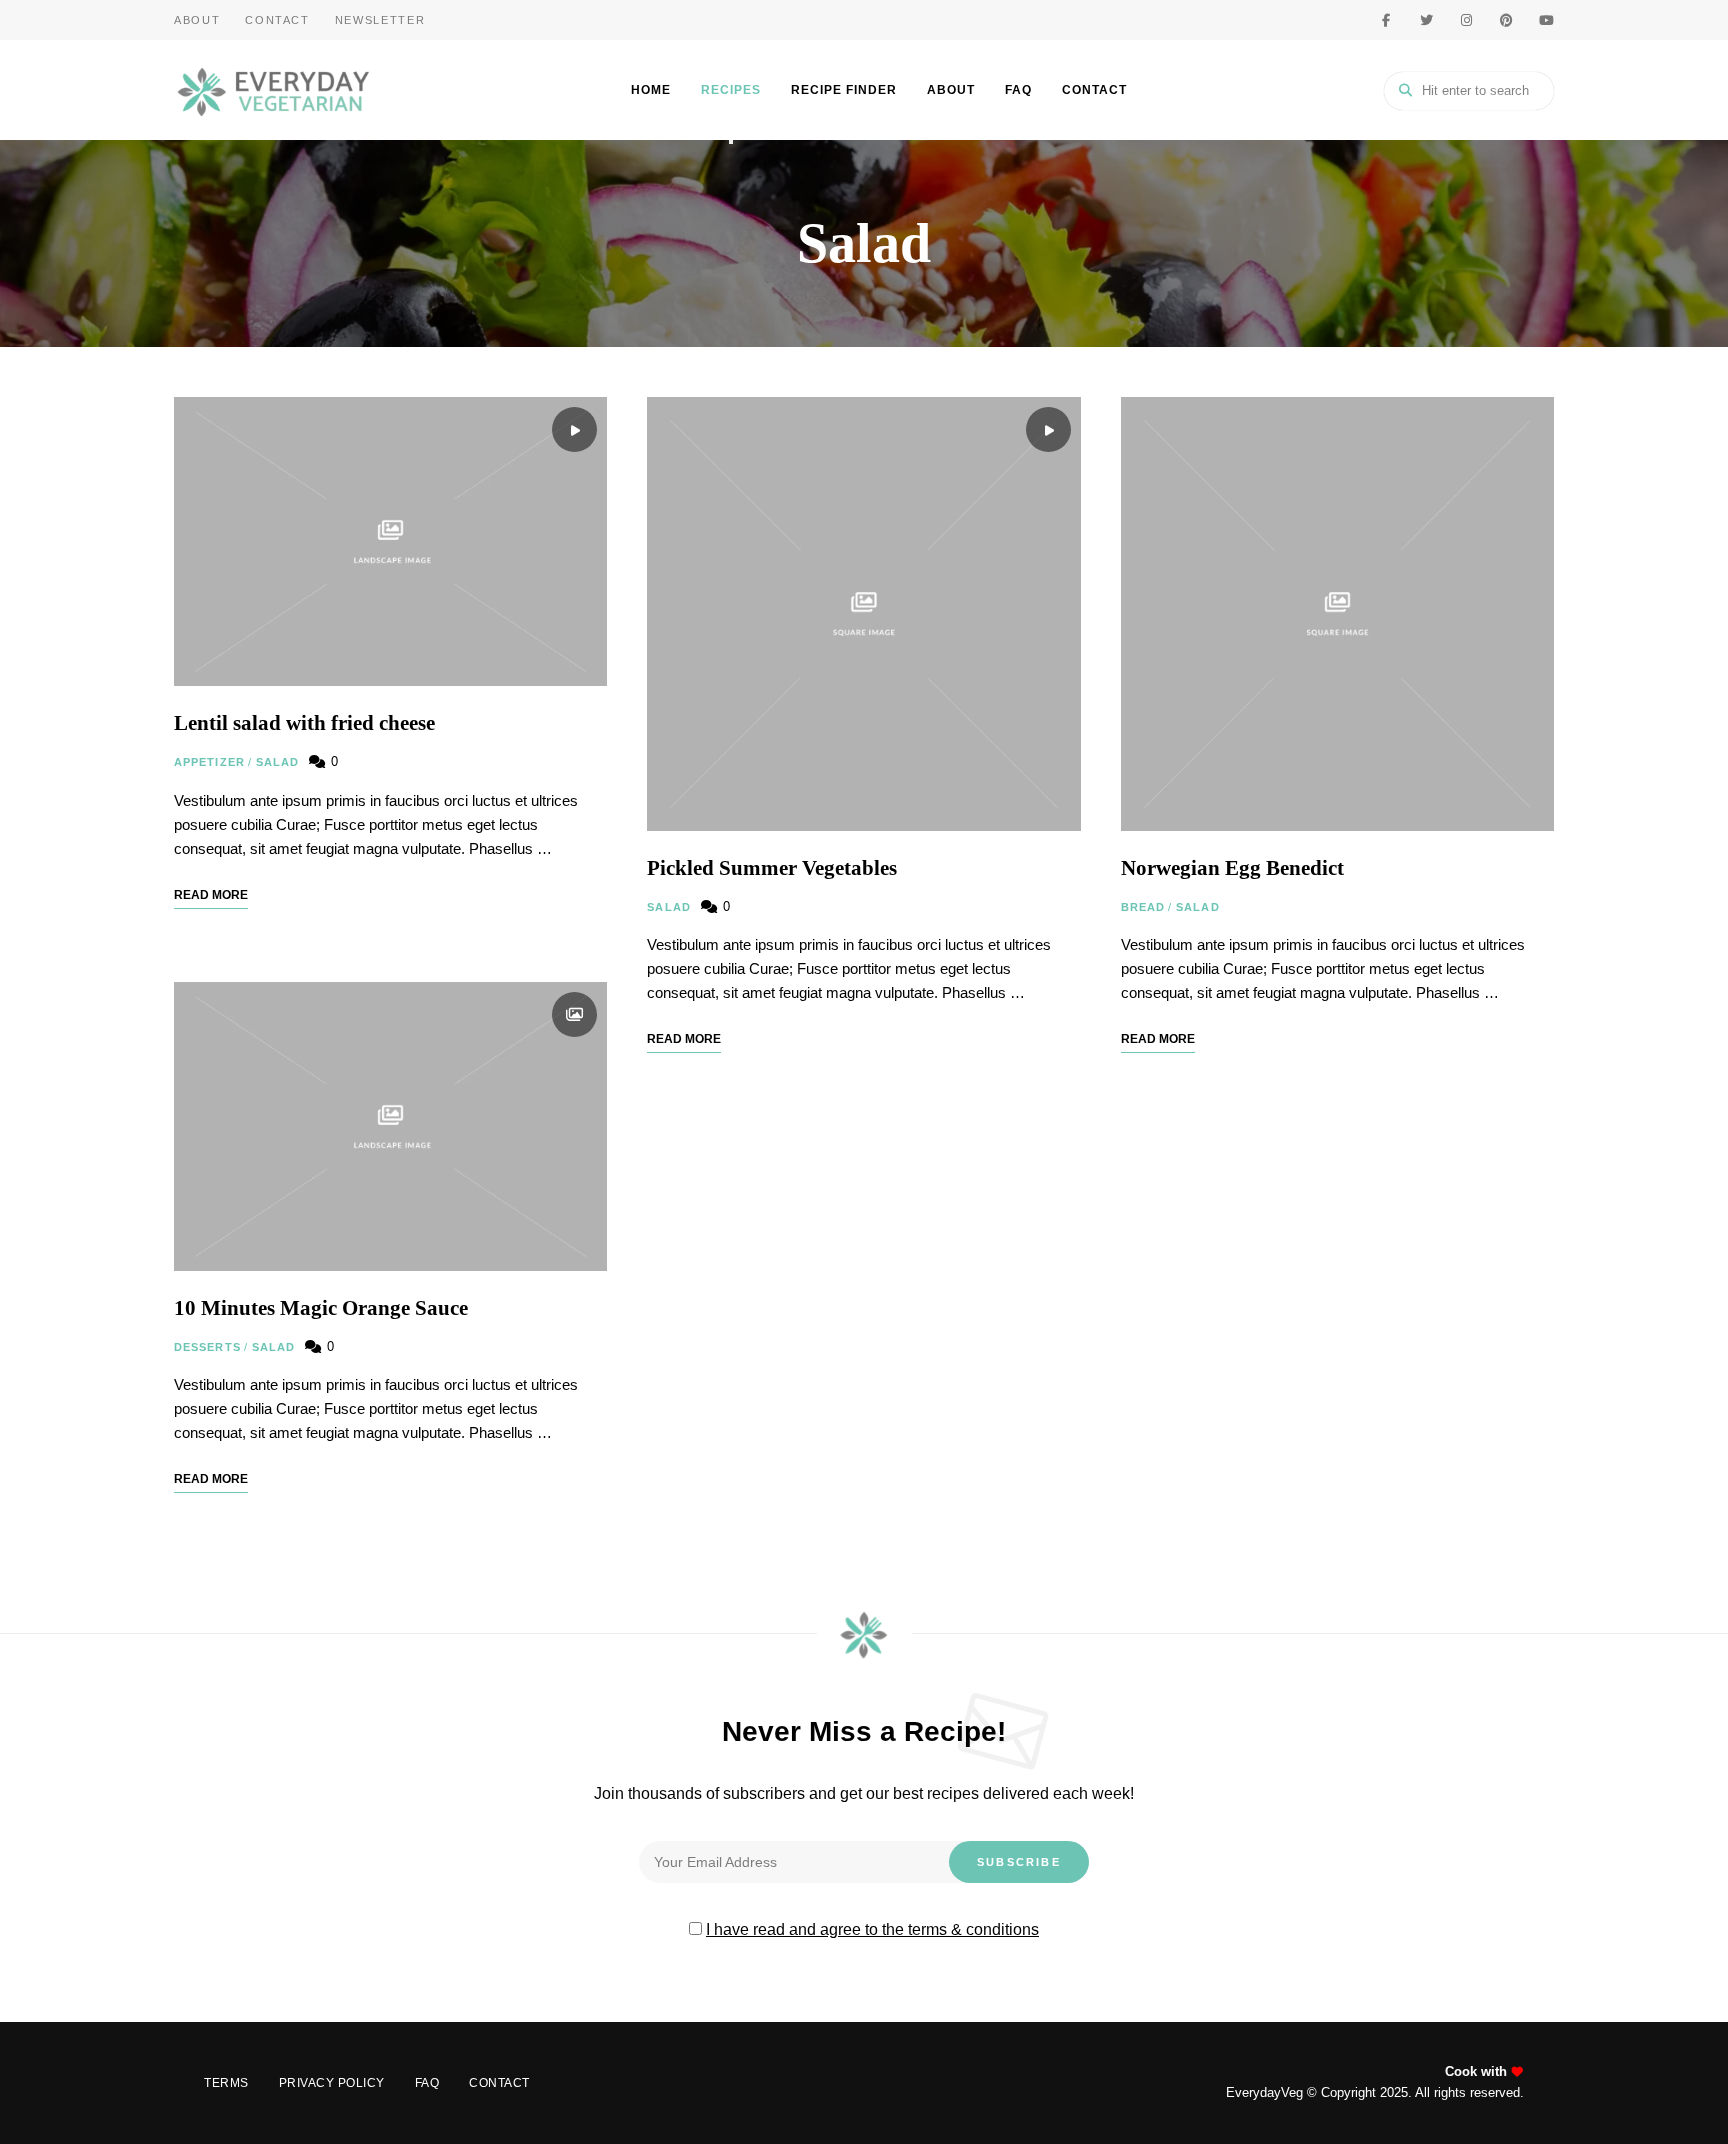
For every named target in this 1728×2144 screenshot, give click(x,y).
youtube (1546, 20)
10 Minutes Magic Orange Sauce (321, 1308)
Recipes (731, 90)
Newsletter (380, 20)
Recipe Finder (844, 90)
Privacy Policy (332, 2083)
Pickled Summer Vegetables (772, 868)
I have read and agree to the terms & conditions (872, 1929)
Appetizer (209, 762)
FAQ (1018, 90)
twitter (1426, 20)
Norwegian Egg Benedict (1232, 868)
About (197, 20)
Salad (278, 762)
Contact (277, 20)
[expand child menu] (731, 142)
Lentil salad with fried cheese (304, 723)
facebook (1386, 20)
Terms (226, 2083)
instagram (1466, 20)
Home (651, 90)
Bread (1143, 907)
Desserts (207, 1347)
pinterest (1506, 20)
